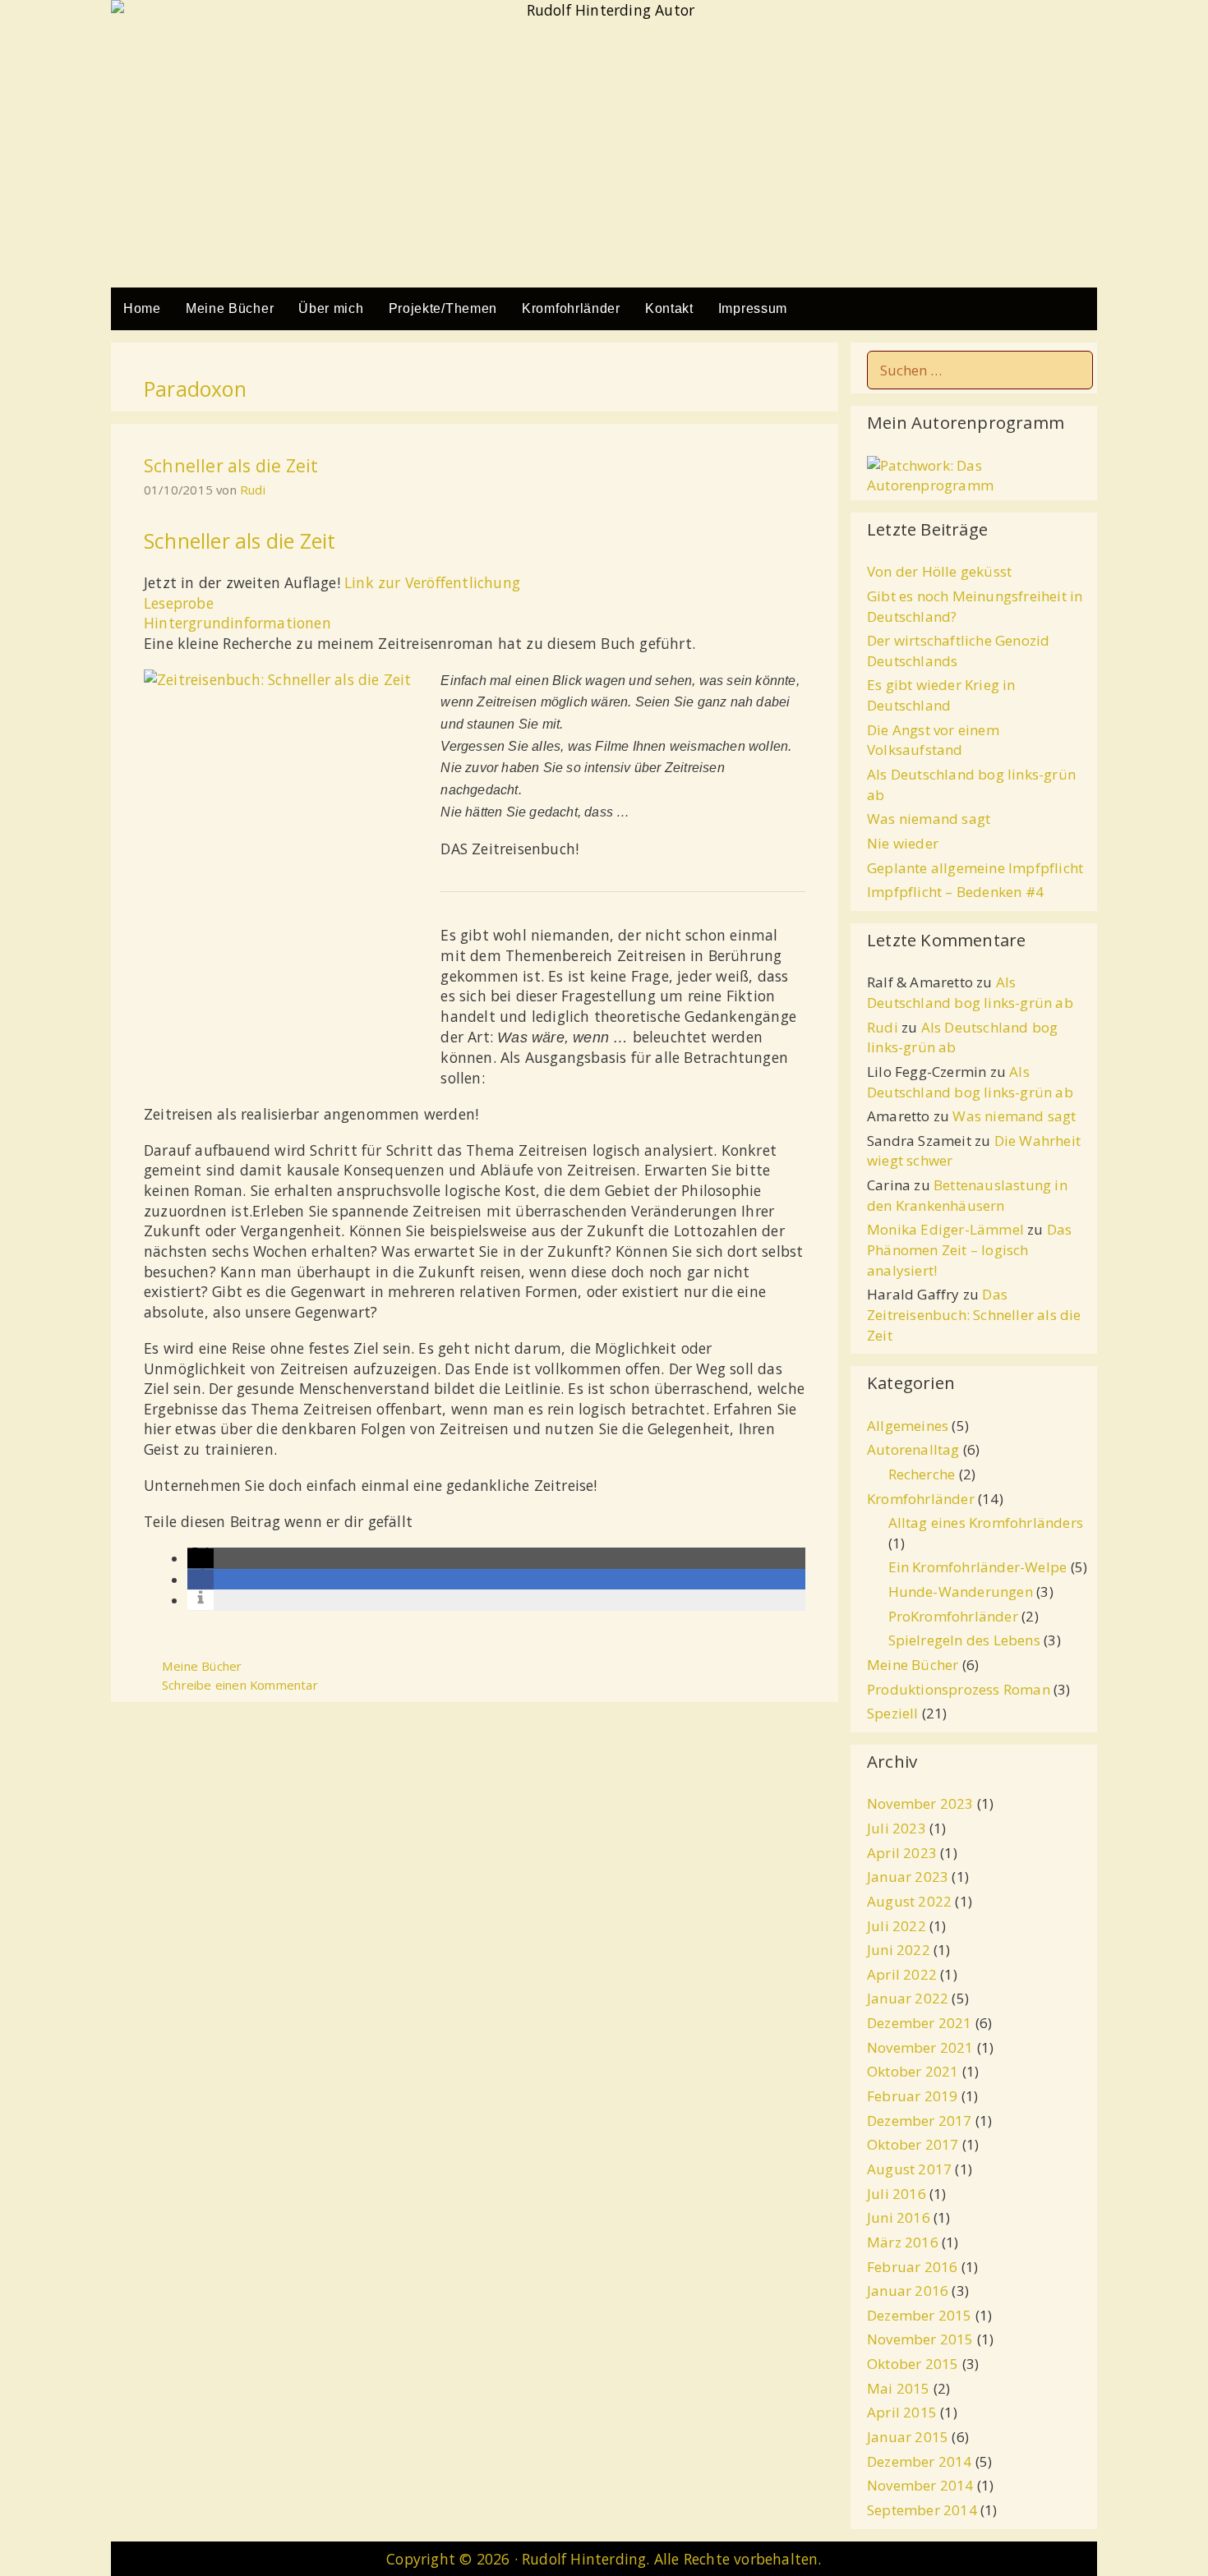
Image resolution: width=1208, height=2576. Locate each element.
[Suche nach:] (980, 370)
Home (142, 308)
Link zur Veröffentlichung (432, 582)
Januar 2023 (908, 1877)
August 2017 (909, 2169)
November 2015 (920, 2339)
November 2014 (920, 2485)
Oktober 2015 (913, 2364)
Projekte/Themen (443, 308)
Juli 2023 (897, 1828)
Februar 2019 (912, 2096)
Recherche (922, 1474)
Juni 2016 (899, 2217)
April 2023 (902, 1853)
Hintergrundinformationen (237, 623)
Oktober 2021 (913, 2071)
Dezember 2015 (920, 2315)
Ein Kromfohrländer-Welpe (978, 1567)
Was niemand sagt (929, 819)
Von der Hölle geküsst (939, 571)
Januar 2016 (908, 2291)
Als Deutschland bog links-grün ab (970, 992)
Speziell (893, 1713)
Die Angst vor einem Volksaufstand (933, 740)
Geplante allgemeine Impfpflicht (975, 868)
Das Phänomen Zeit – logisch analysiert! (969, 1249)
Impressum (753, 308)
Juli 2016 (897, 2194)
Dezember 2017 (920, 2121)
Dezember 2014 (920, 2461)
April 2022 (902, 1974)
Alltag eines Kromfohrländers (986, 1523)
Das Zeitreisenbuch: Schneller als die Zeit (974, 1314)
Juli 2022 (897, 1926)
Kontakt (669, 308)
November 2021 (920, 2047)
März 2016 (903, 2242)
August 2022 (909, 1901)
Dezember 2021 (920, 2023)
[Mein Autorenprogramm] (980, 485)
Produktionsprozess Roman (959, 1689)
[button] (201, 1558)
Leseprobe (179, 603)
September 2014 (922, 2510)
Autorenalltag (913, 1449)
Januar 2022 (908, 1998)
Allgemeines (908, 1426)
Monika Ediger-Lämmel (945, 1229)
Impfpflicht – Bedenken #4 (955, 892)
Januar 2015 (908, 2437)
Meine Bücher (230, 308)
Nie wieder (903, 843)
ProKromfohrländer (953, 1616)
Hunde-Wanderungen (961, 1592)
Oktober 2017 (913, 2144)
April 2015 (902, 2412)
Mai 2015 (899, 2388)
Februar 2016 (912, 2267)
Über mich (331, 308)
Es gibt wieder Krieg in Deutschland (941, 695)
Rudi (883, 1027)
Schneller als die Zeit (231, 465)
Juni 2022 (899, 1950)
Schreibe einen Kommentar (240, 1685)
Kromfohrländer (571, 308)
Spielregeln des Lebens (964, 1640)
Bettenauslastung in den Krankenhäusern (967, 1195)
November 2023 (920, 1803)
